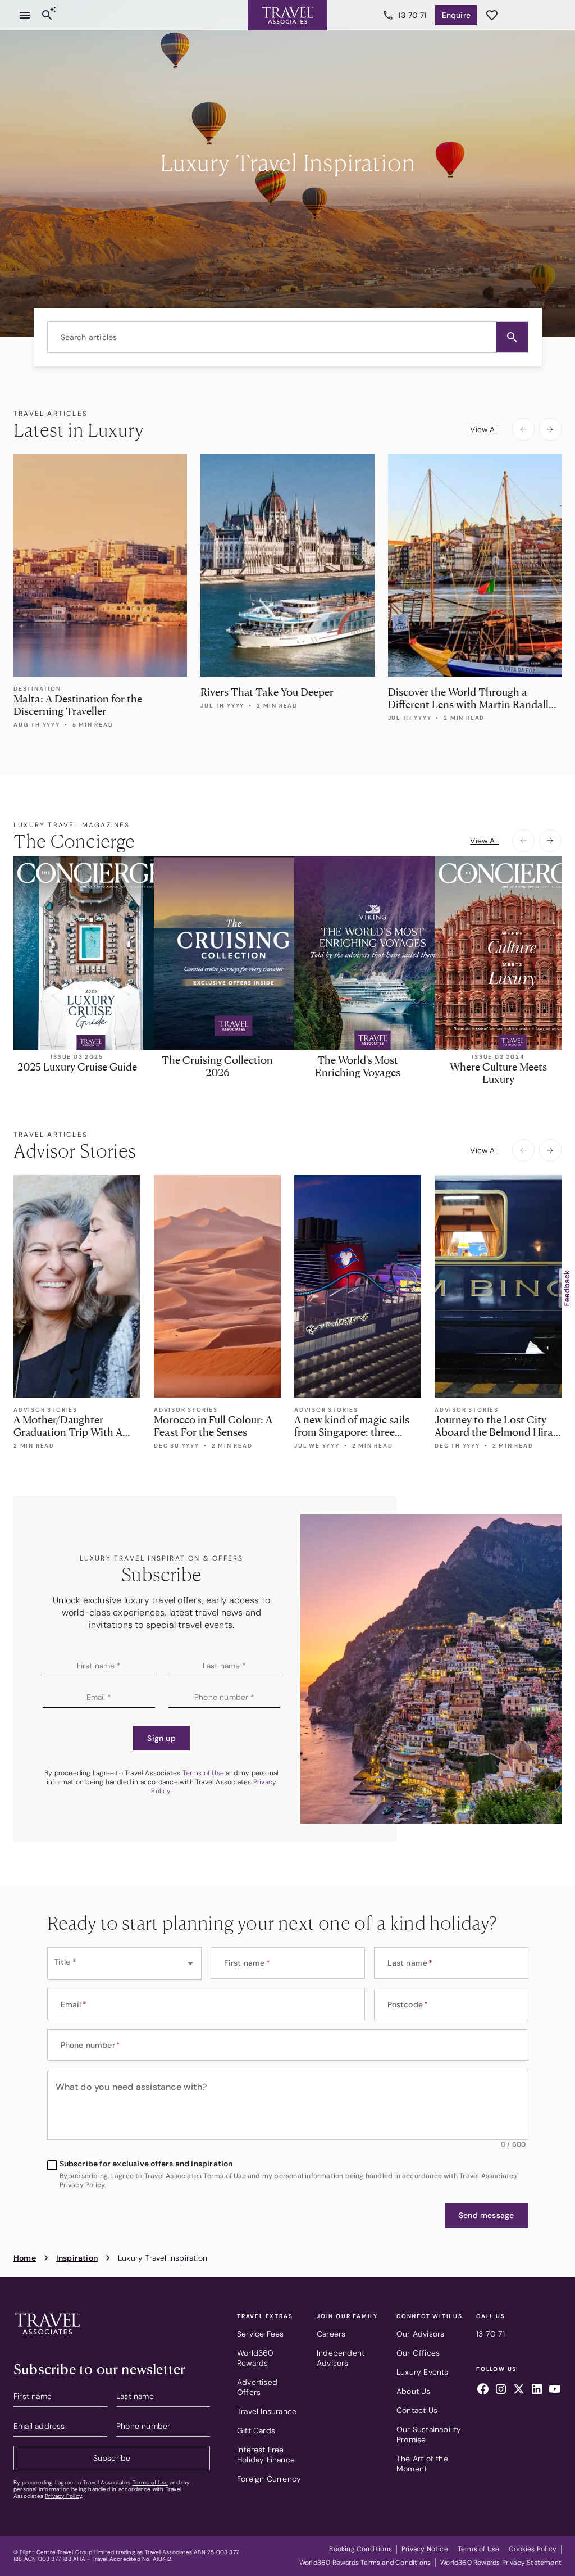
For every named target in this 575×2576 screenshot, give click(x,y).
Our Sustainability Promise (429, 2434)
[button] (512, 337)
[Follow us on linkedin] (537, 2391)
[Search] (47, 15)
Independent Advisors (341, 2358)
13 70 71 (413, 15)
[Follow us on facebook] (483, 2391)
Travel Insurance (267, 2411)
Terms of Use (203, 1773)
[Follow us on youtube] (555, 2391)
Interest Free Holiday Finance (266, 2455)
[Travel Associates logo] (47, 2337)
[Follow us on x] (519, 2391)
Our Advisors (420, 2334)
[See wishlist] (492, 15)
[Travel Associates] (287, 15)
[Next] (550, 429)
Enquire (456, 15)
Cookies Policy (533, 2549)
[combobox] (288, 337)
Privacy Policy (63, 2496)
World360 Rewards (255, 2358)
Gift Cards (256, 2430)
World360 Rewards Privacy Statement (501, 2563)
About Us (414, 2391)
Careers (331, 2334)
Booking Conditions (360, 2549)
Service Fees (260, 2334)
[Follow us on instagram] (501, 2391)
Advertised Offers (257, 2387)
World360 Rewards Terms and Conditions (365, 2563)
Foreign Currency (269, 2479)
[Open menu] (25, 15)
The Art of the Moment (422, 2464)
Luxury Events (423, 2372)
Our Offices (418, 2353)
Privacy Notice (425, 2549)
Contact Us (417, 2410)
